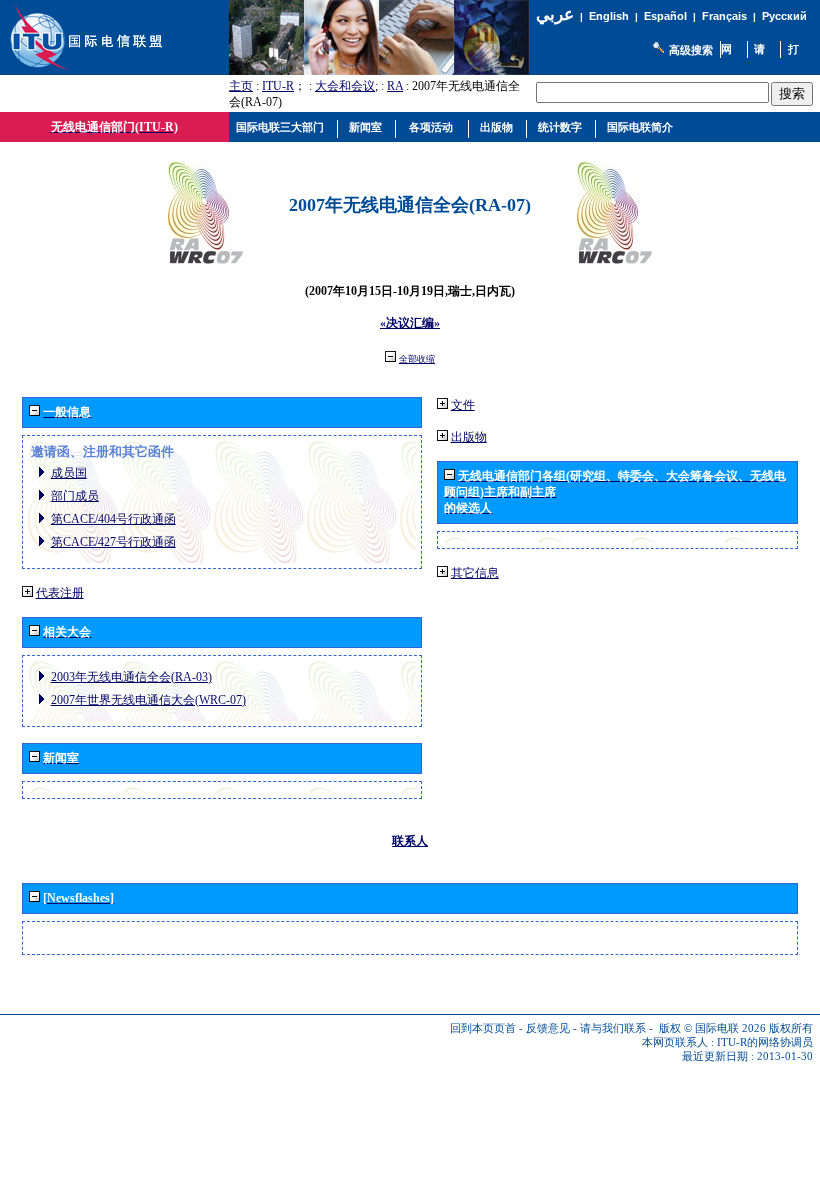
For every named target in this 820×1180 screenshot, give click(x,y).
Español (665, 16)
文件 (463, 405)
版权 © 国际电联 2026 (712, 1028)
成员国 (69, 473)
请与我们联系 (613, 1028)
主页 (241, 86)
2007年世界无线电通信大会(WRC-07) (148, 700)
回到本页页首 (483, 1028)
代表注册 (60, 593)
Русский (784, 16)
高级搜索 (691, 50)
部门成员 (75, 496)
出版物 (469, 437)
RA (395, 86)
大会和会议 (345, 86)
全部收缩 (417, 359)
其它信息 (475, 573)
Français (724, 16)
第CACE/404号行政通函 (113, 519)
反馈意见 (548, 1028)
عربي (555, 14)
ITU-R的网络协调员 (765, 1042)
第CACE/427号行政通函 (113, 542)
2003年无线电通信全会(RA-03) (131, 677)
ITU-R (278, 86)
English (609, 16)
